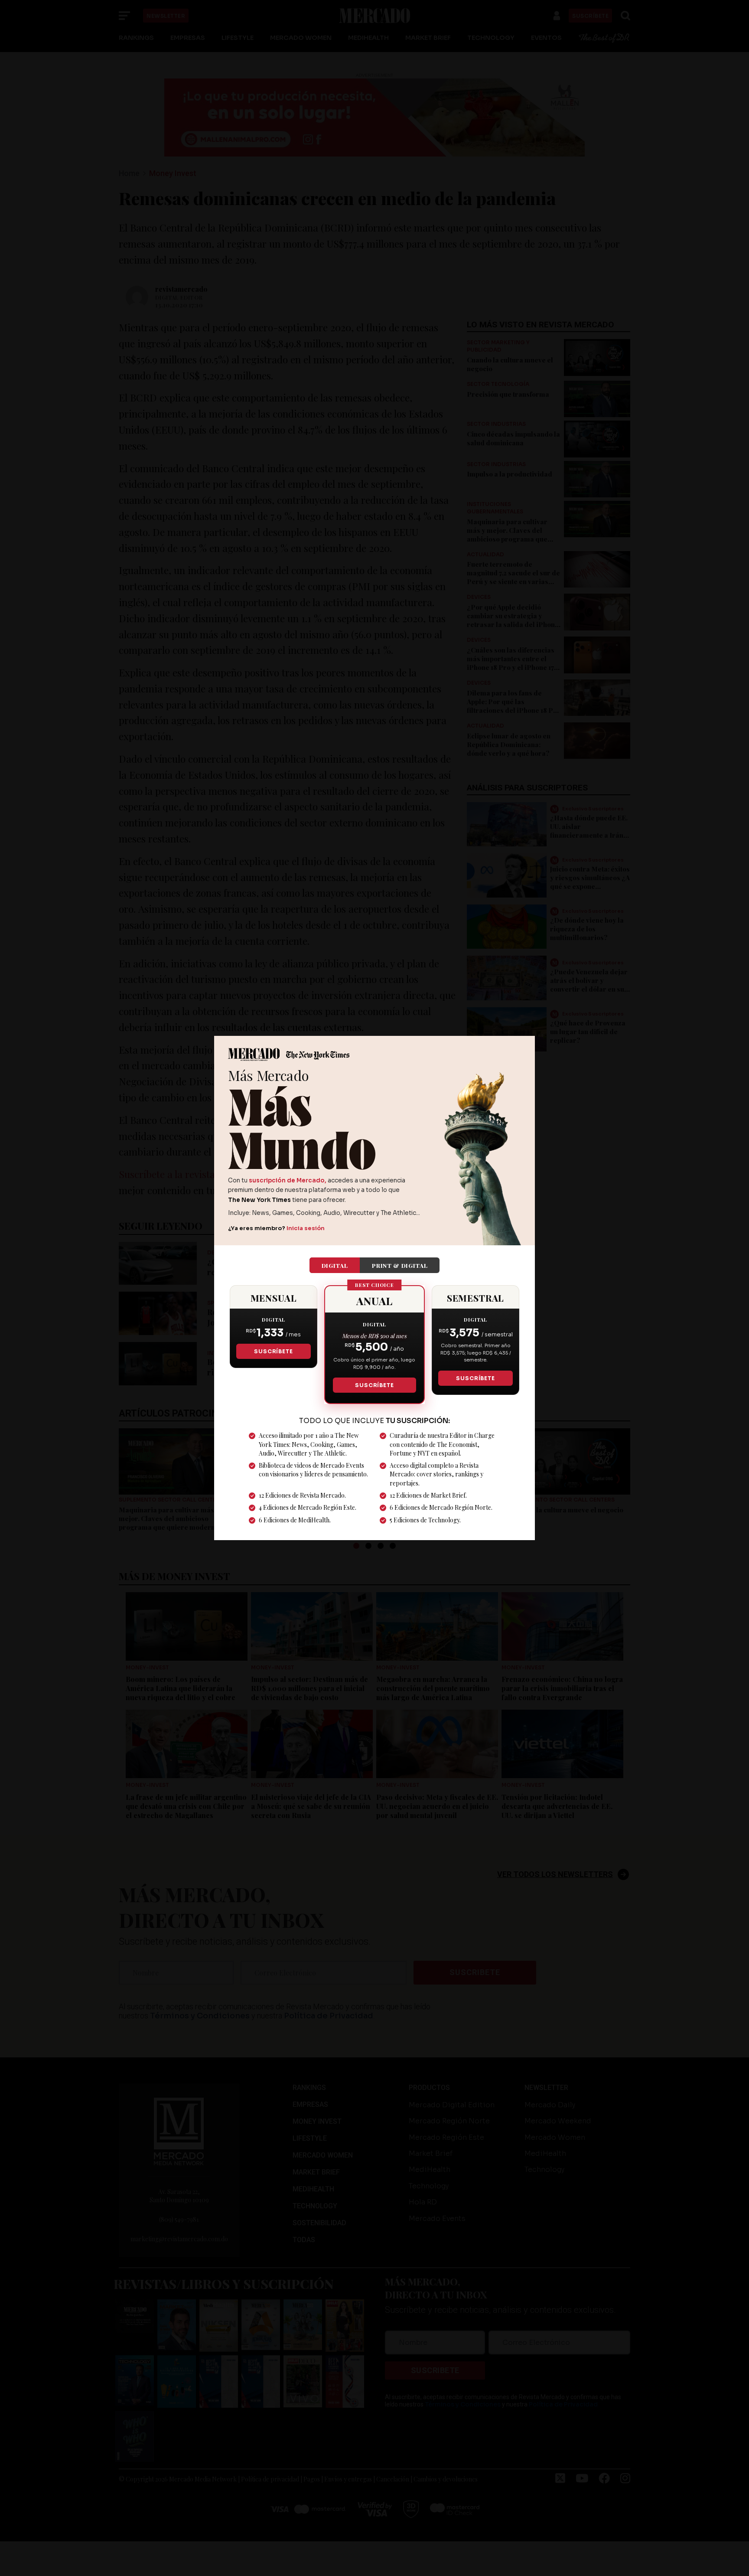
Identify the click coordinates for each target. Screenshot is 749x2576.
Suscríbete (273, 1351)
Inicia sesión (306, 1228)
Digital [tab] (335, 1265)
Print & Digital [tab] (400, 1265)
